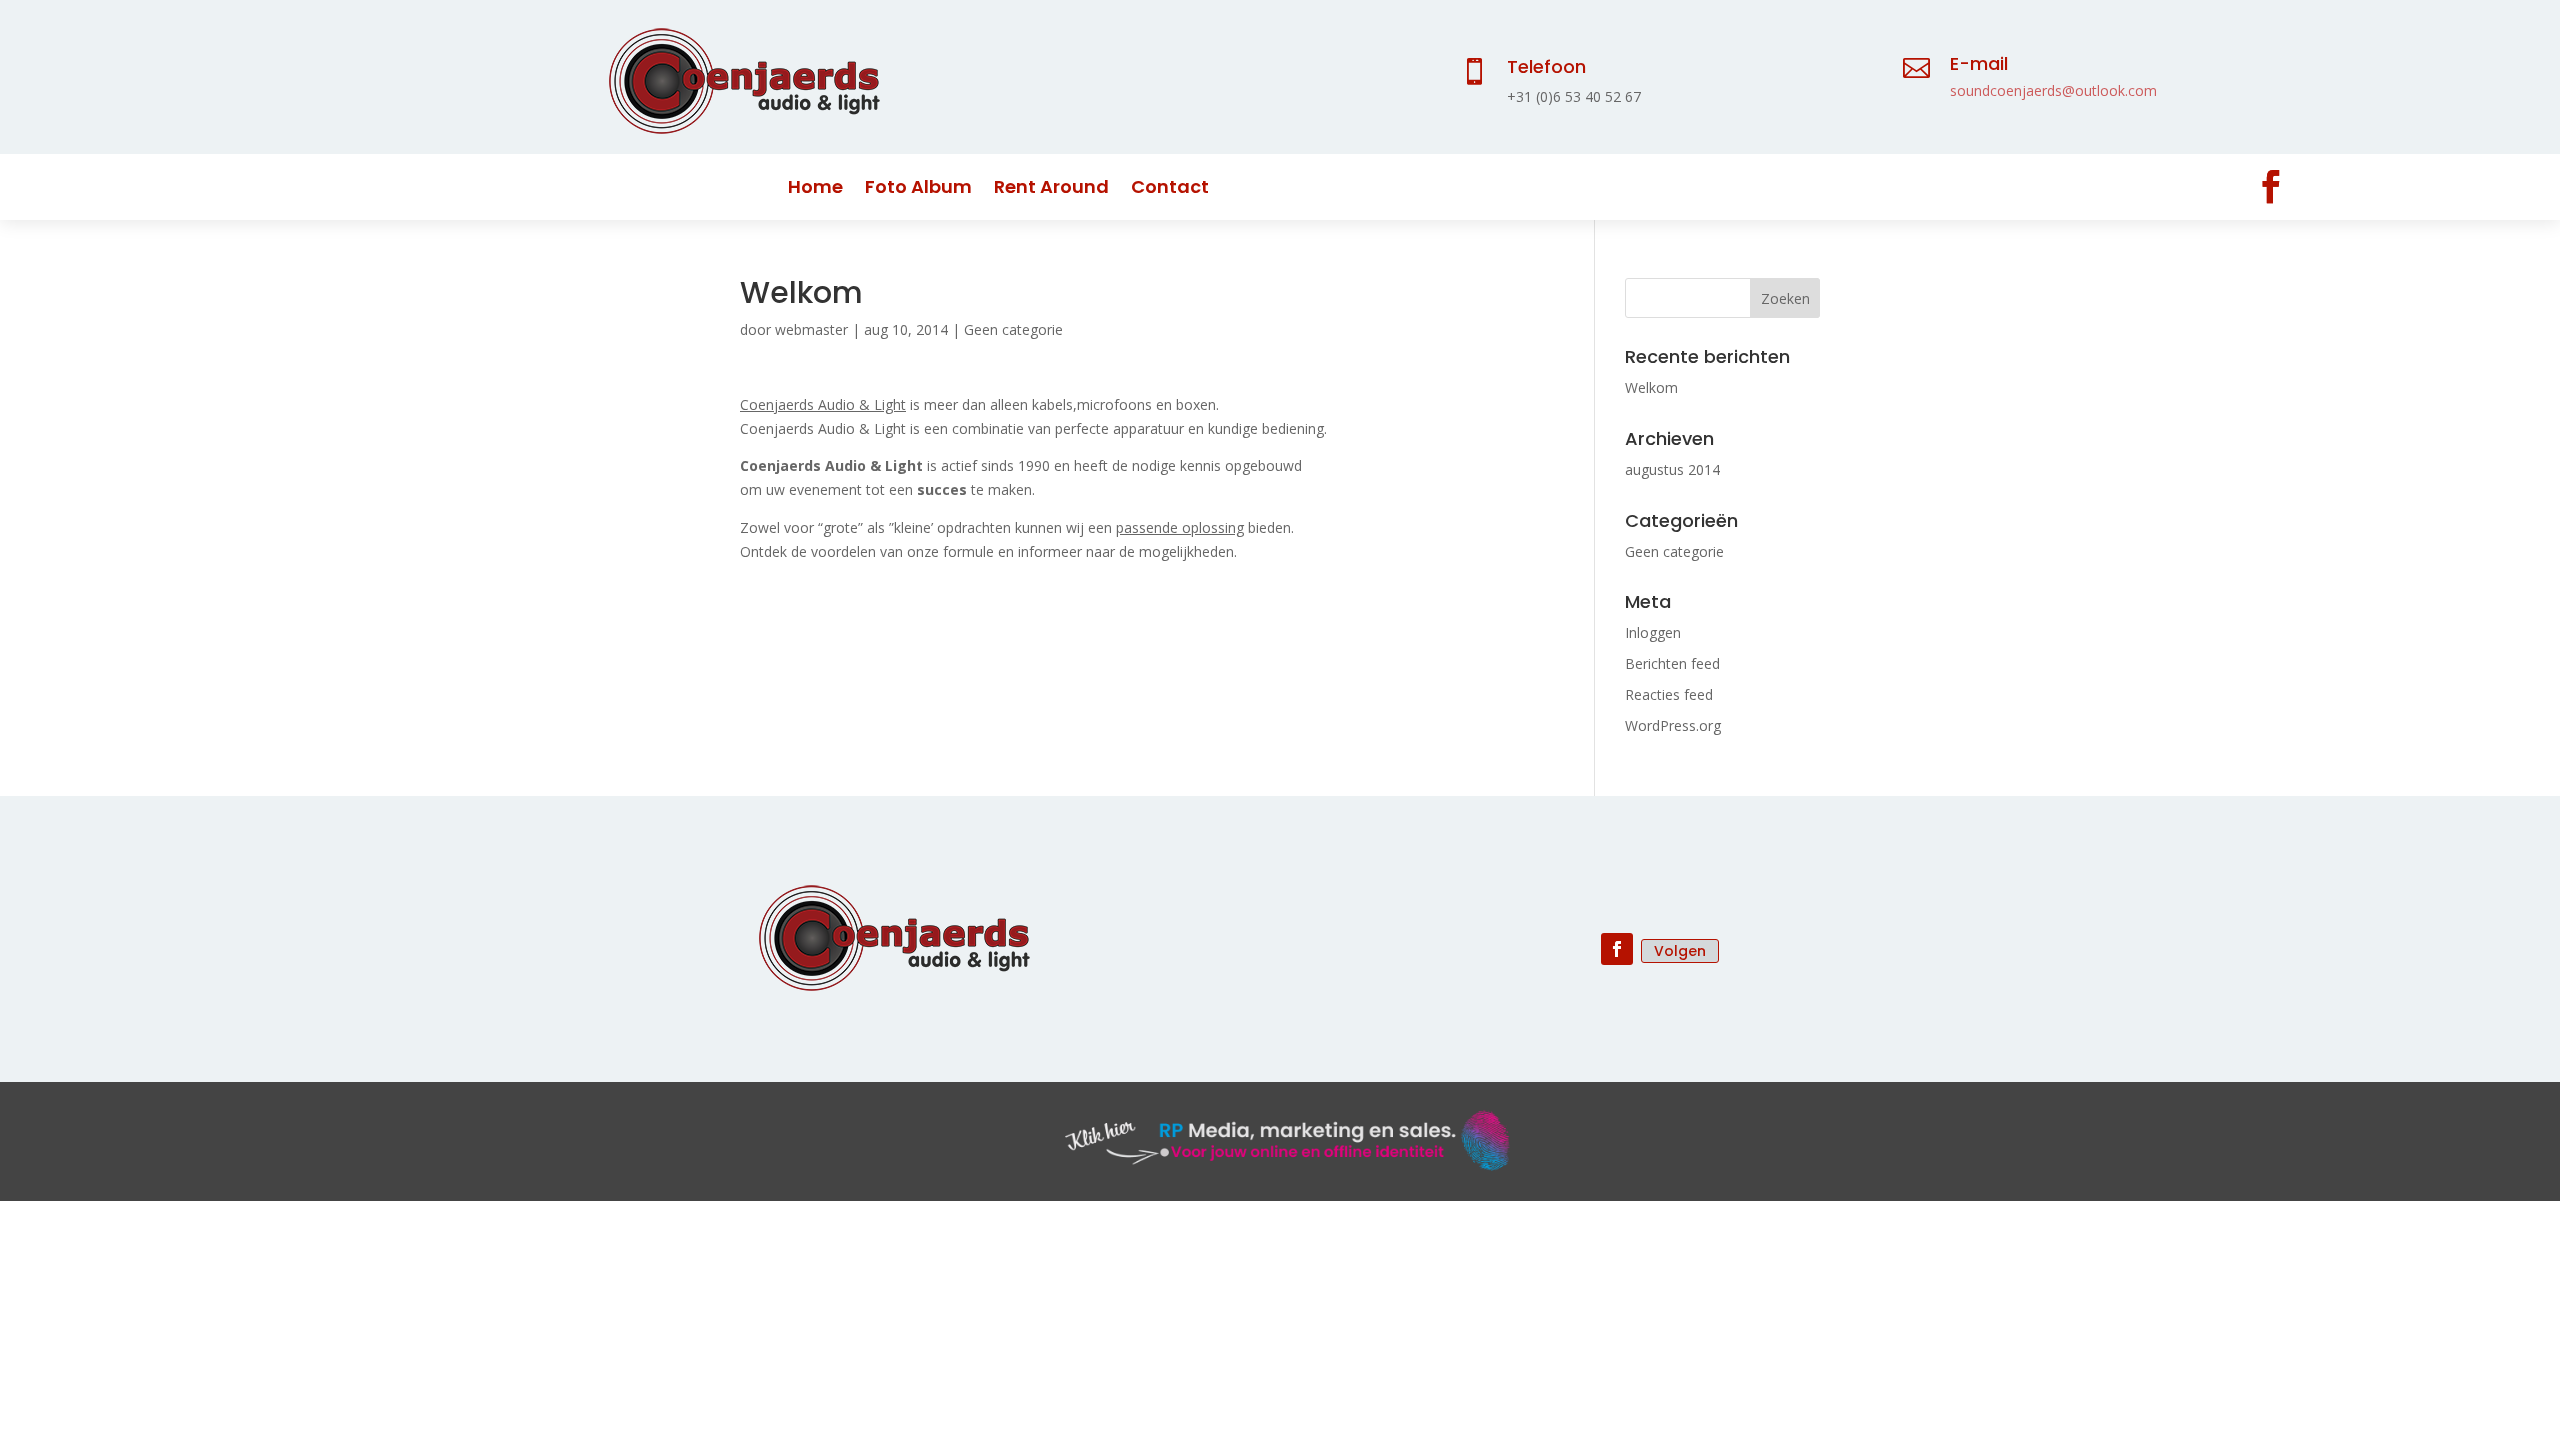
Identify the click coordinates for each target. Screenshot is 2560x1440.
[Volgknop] (2271, 187)
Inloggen (1653, 632)
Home (815, 189)
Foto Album (918, 189)
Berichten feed (1672, 663)
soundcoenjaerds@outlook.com (2053, 90)
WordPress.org (1673, 725)
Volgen (1680, 951)
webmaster (811, 329)
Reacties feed (1669, 694)
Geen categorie (1013, 329)
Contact (1170, 189)
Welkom (1651, 387)
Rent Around (1051, 189)
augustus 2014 (1672, 469)
